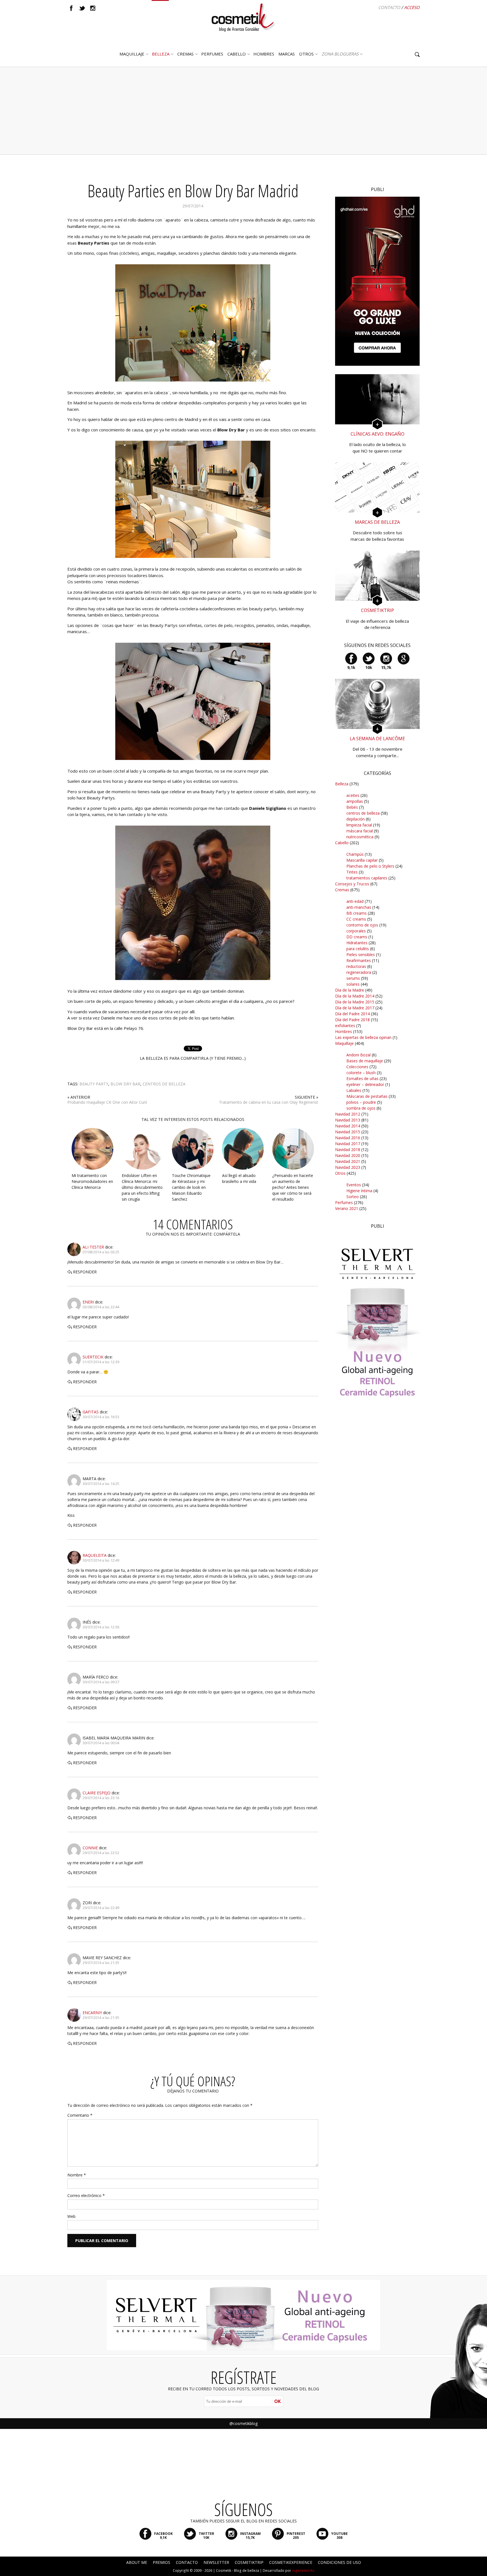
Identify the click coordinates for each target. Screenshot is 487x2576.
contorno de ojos (362, 925)
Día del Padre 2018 (352, 1020)
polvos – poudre (361, 1102)
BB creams (357, 913)
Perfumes (344, 1202)
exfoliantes (345, 1026)
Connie (90, 1848)
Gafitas (91, 1412)
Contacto (389, 7)
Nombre (77, 2175)
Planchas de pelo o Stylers (370, 866)
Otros (306, 54)
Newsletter (216, 2562)
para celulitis (358, 949)
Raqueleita (95, 1555)
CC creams (356, 919)
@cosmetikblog (243, 2423)
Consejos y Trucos (352, 884)
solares (353, 984)
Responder (85, 1272)
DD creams (357, 937)
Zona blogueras (340, 54)
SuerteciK (93, 1357)
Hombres (344, 1031)
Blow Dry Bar (125, 1084)
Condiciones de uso (339, 2562)
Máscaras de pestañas (367, 1096)
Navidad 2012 (348, 1114)
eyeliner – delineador (365, 1084)
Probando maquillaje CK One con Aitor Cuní (107, 1102)
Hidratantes (357, 943)
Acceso (412, 7)
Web (71, 2216)
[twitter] (82, 8)
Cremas (185, 54)
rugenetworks (303, 2571)
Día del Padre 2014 (352, 1014)
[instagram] (93, 8)
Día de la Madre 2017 (355, 1008)
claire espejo (97, 1793)
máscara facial (360, 831)
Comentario (80, 2115)
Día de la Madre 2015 (355, 1002)
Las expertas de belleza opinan (363, 1037)
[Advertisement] (243, 111)
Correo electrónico (86, 2195)
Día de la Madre (350, 990)
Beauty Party (94, 1084)
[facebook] (71, 8)
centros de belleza (164, 1084)
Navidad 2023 (348, 1167)
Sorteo (353, 1197)
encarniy (92, 2013)
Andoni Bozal (358, 1055)
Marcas (287, 54)
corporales (356, 931)
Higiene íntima (359, 1191)
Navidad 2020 (348, 1155)
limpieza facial (359, 825)
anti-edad (355, 901)
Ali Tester (93, 1247)
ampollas (355, 801)
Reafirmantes (359, 960)
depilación (356, 819)
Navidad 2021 (348, 1161)
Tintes (352, 872)
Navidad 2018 (348, 1150)
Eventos (354, 1185)
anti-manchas (359, 907)
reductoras (356, 966)
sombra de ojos (361, 1108)
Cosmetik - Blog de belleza (237, 2571)
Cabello (342, 843)
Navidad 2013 (348, 1120)
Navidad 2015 (348, 1132)
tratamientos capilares (367, 878)
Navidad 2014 (348, 1126)
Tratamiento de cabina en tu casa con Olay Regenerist (269, 1102)
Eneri (88, 1302)
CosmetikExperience (291, 2562)
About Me (137, 2562)
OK (277, 2401)
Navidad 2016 (348, 1138)
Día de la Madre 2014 (355, 996)
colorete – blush (361, 1073)
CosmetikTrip (249, 2562)
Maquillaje (132, 54)
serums (353, 978)
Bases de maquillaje (365, 1061)
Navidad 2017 (348, 1144)
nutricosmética (360, 837)
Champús (355, 854)
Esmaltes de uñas (362, 1078)
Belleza (161, 54)
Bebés (352, 807)
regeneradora (359, 972)
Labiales (354, 1090)
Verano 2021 (347, 1208)
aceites (353, 795)
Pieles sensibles (361, 955)
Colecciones (357, 1067)
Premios (161, 2562)
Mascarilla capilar (362, 860)
